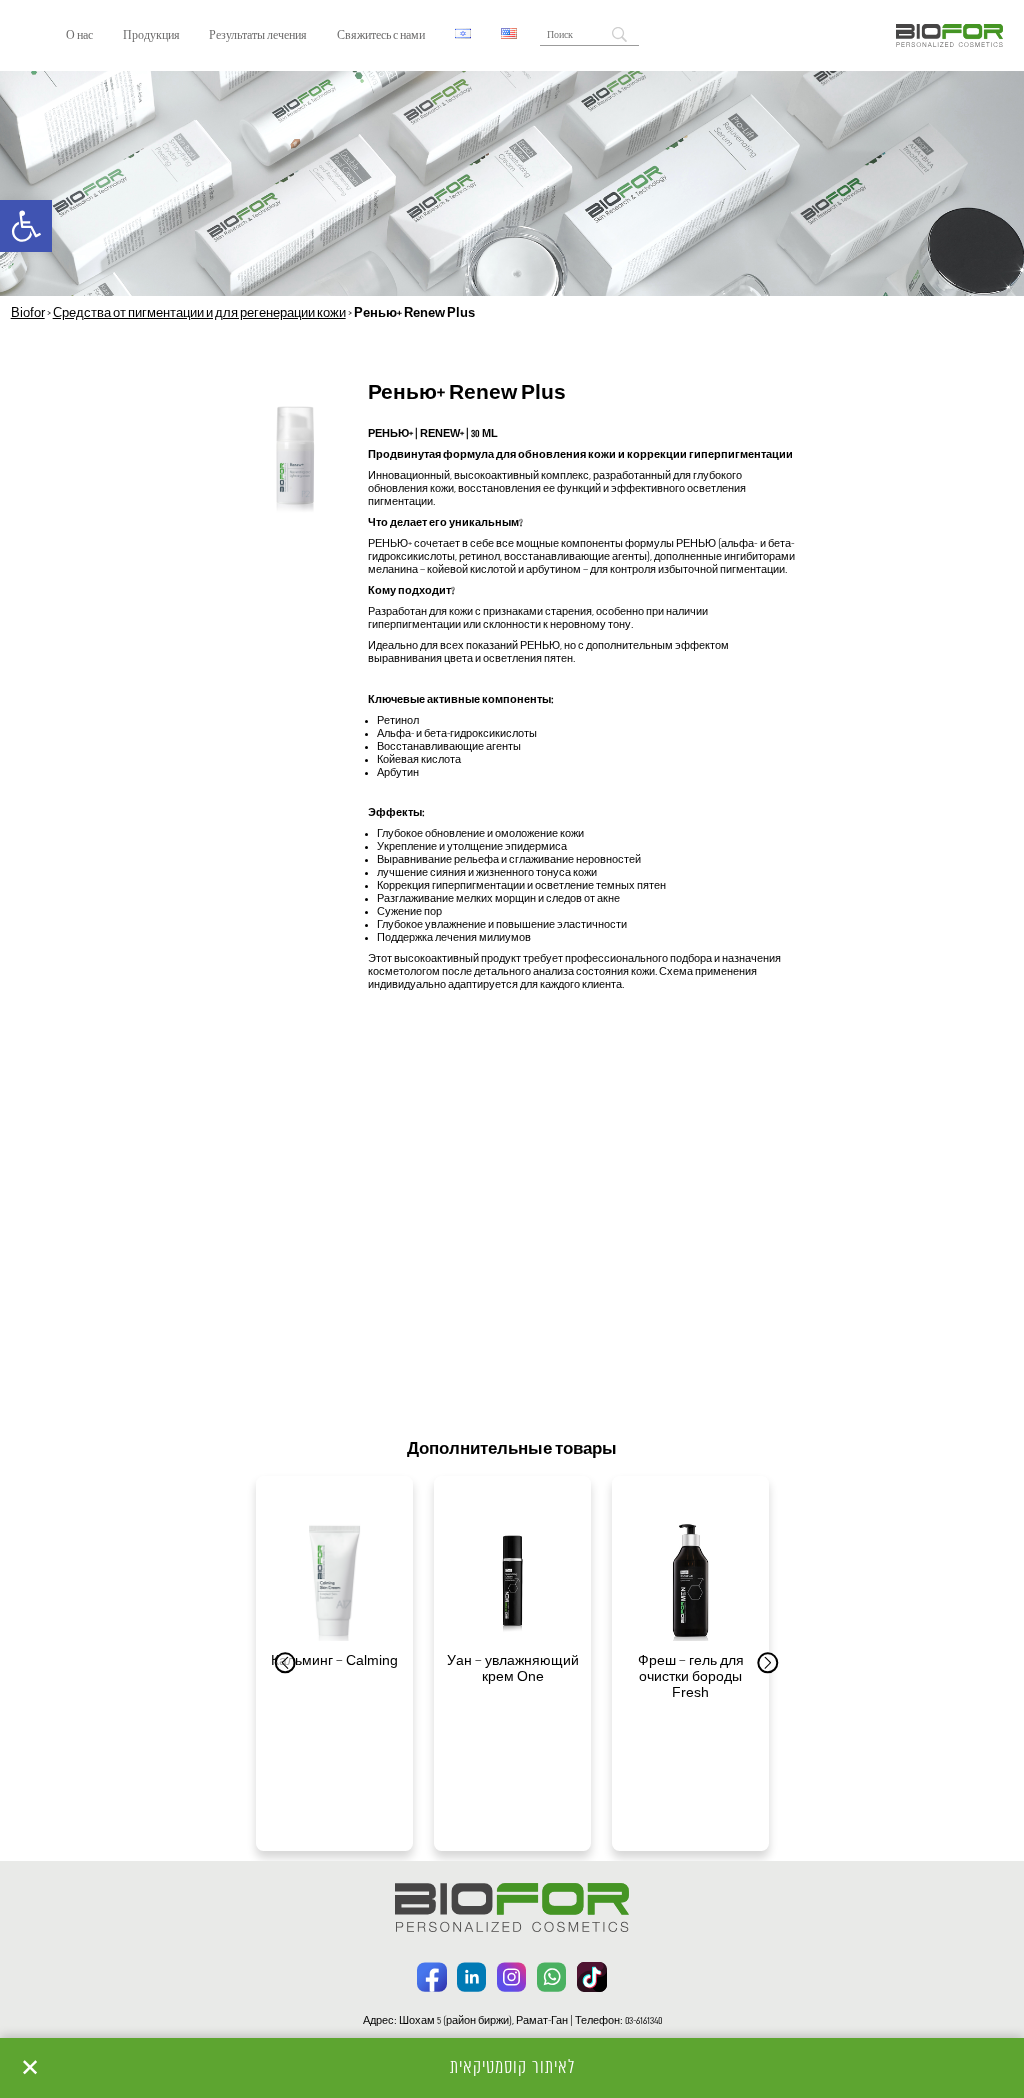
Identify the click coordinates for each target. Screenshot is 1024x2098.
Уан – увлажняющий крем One (513, 1669)
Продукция (151, 36)
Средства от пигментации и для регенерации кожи (199, 313)
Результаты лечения (258, 36)
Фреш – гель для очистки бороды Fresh (691, 1677)
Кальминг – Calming (334, 1661)
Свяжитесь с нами (381, 36)
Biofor (28, 313)
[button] (26, 226)
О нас (79, 36)
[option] (334, 1663)
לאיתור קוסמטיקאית (512, 2068)
